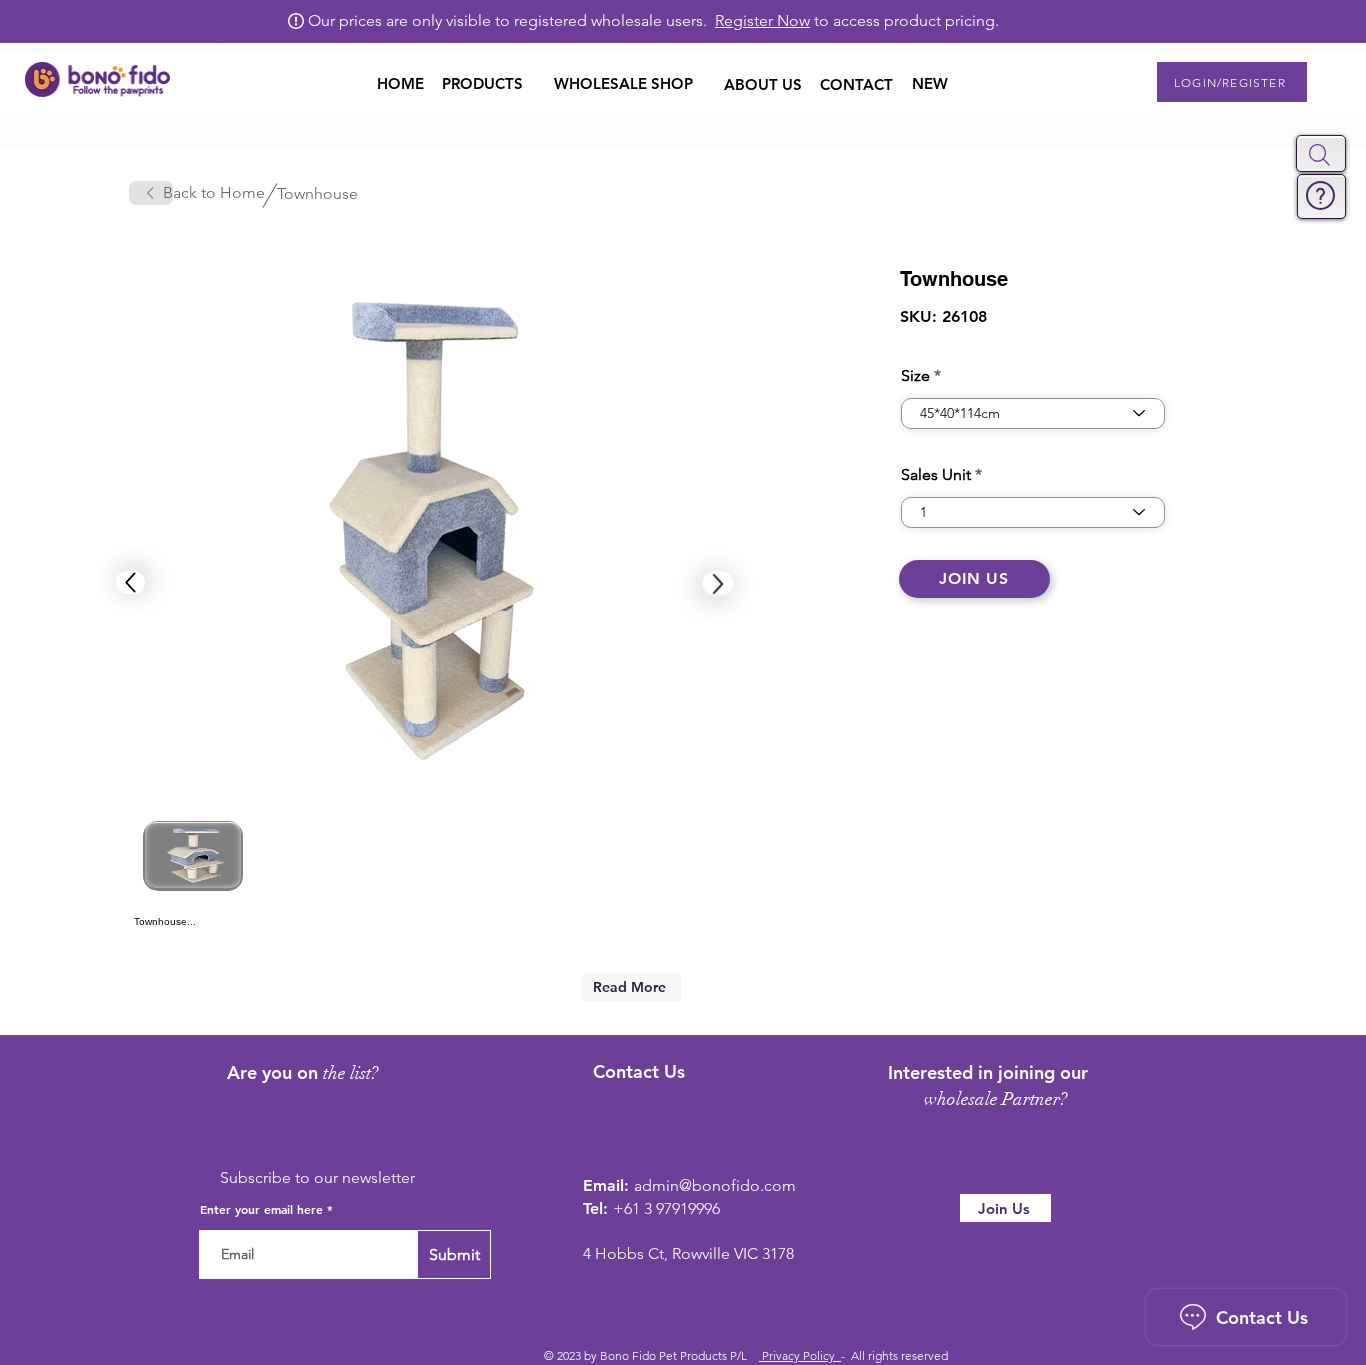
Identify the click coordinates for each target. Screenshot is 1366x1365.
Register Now (762, 20)
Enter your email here (261, 1209)
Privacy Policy (800, 1355)
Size (915, 376)
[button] (1319, 155)
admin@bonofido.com (715, 1185)
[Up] (130, 582)
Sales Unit (936, 475)
